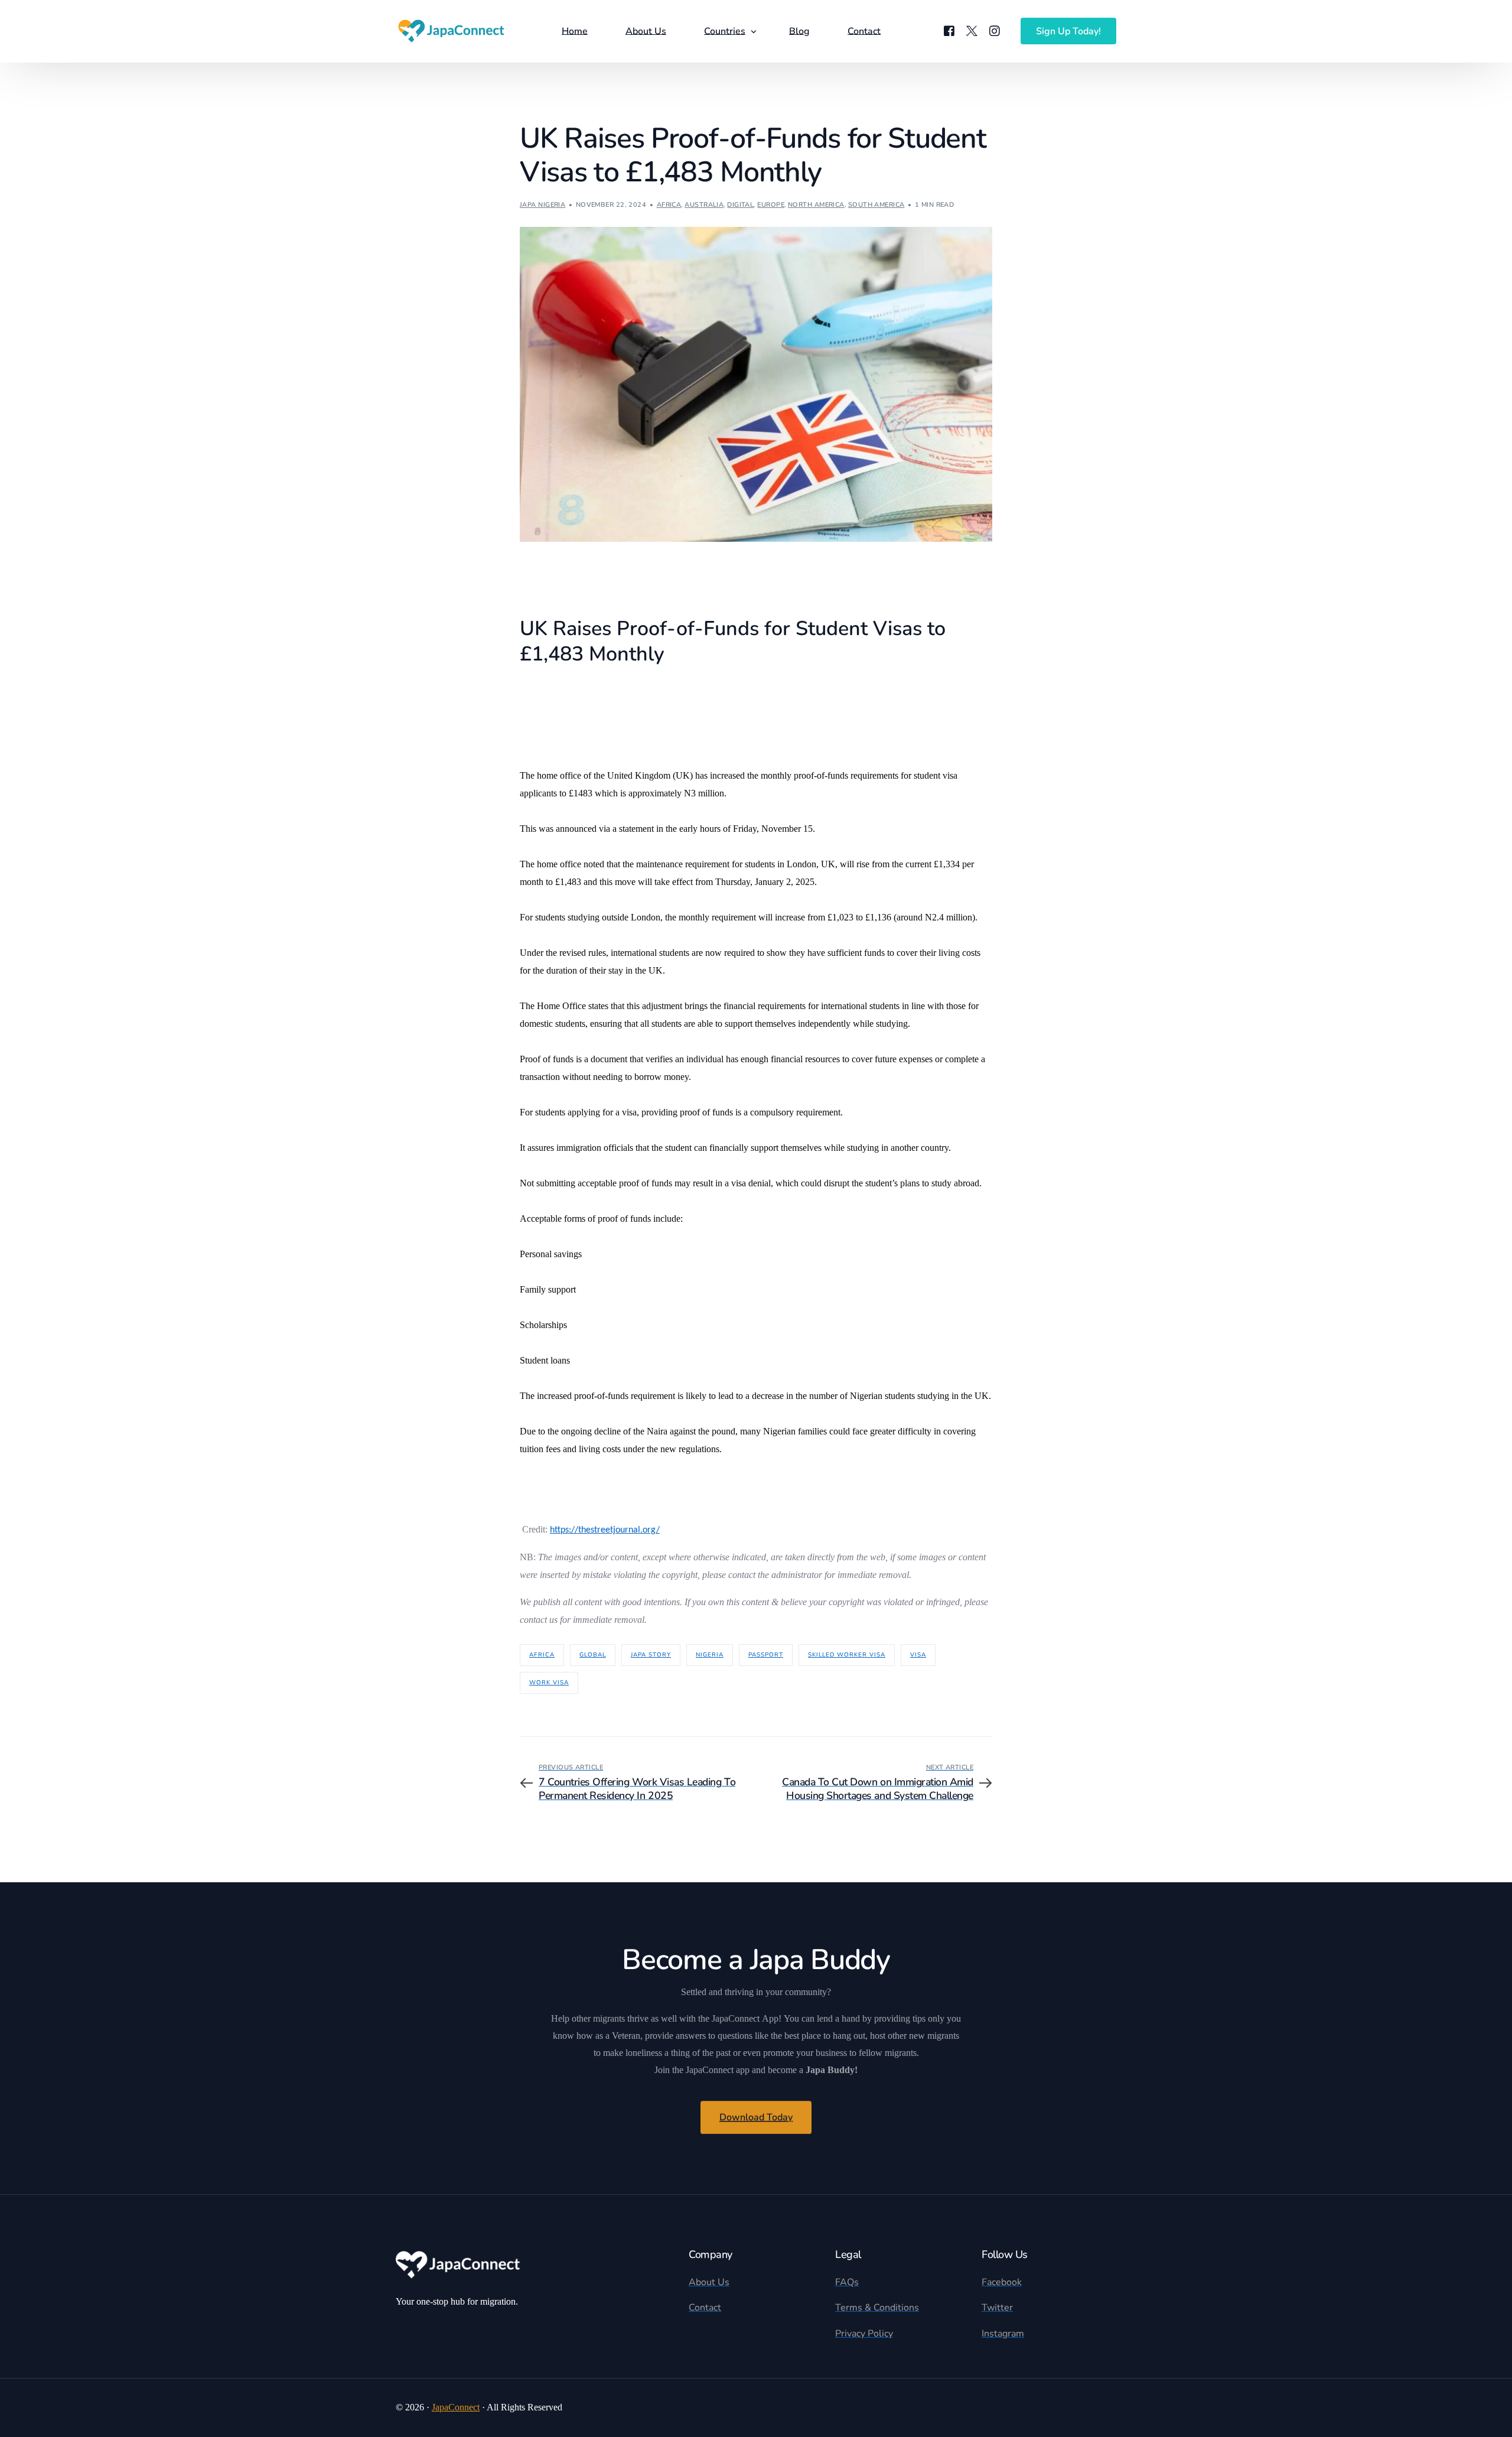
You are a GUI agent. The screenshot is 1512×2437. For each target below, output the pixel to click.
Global (593, 1655)
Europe (771, 205)
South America (876, 205)
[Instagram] (995, 31)
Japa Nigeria (542, 205)
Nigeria (710, 1655)
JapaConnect (456, 2407)
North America (816, 205)
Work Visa (549, 1683)
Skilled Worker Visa (847, 1655)
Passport (766, 1655)
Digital (740, 205)
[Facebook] (949, 31)
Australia (704, 205)
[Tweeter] (972, 31)
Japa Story (651, 1655)
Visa (918, 1655)
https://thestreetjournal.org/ (605, 1530)
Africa (669, 205)
